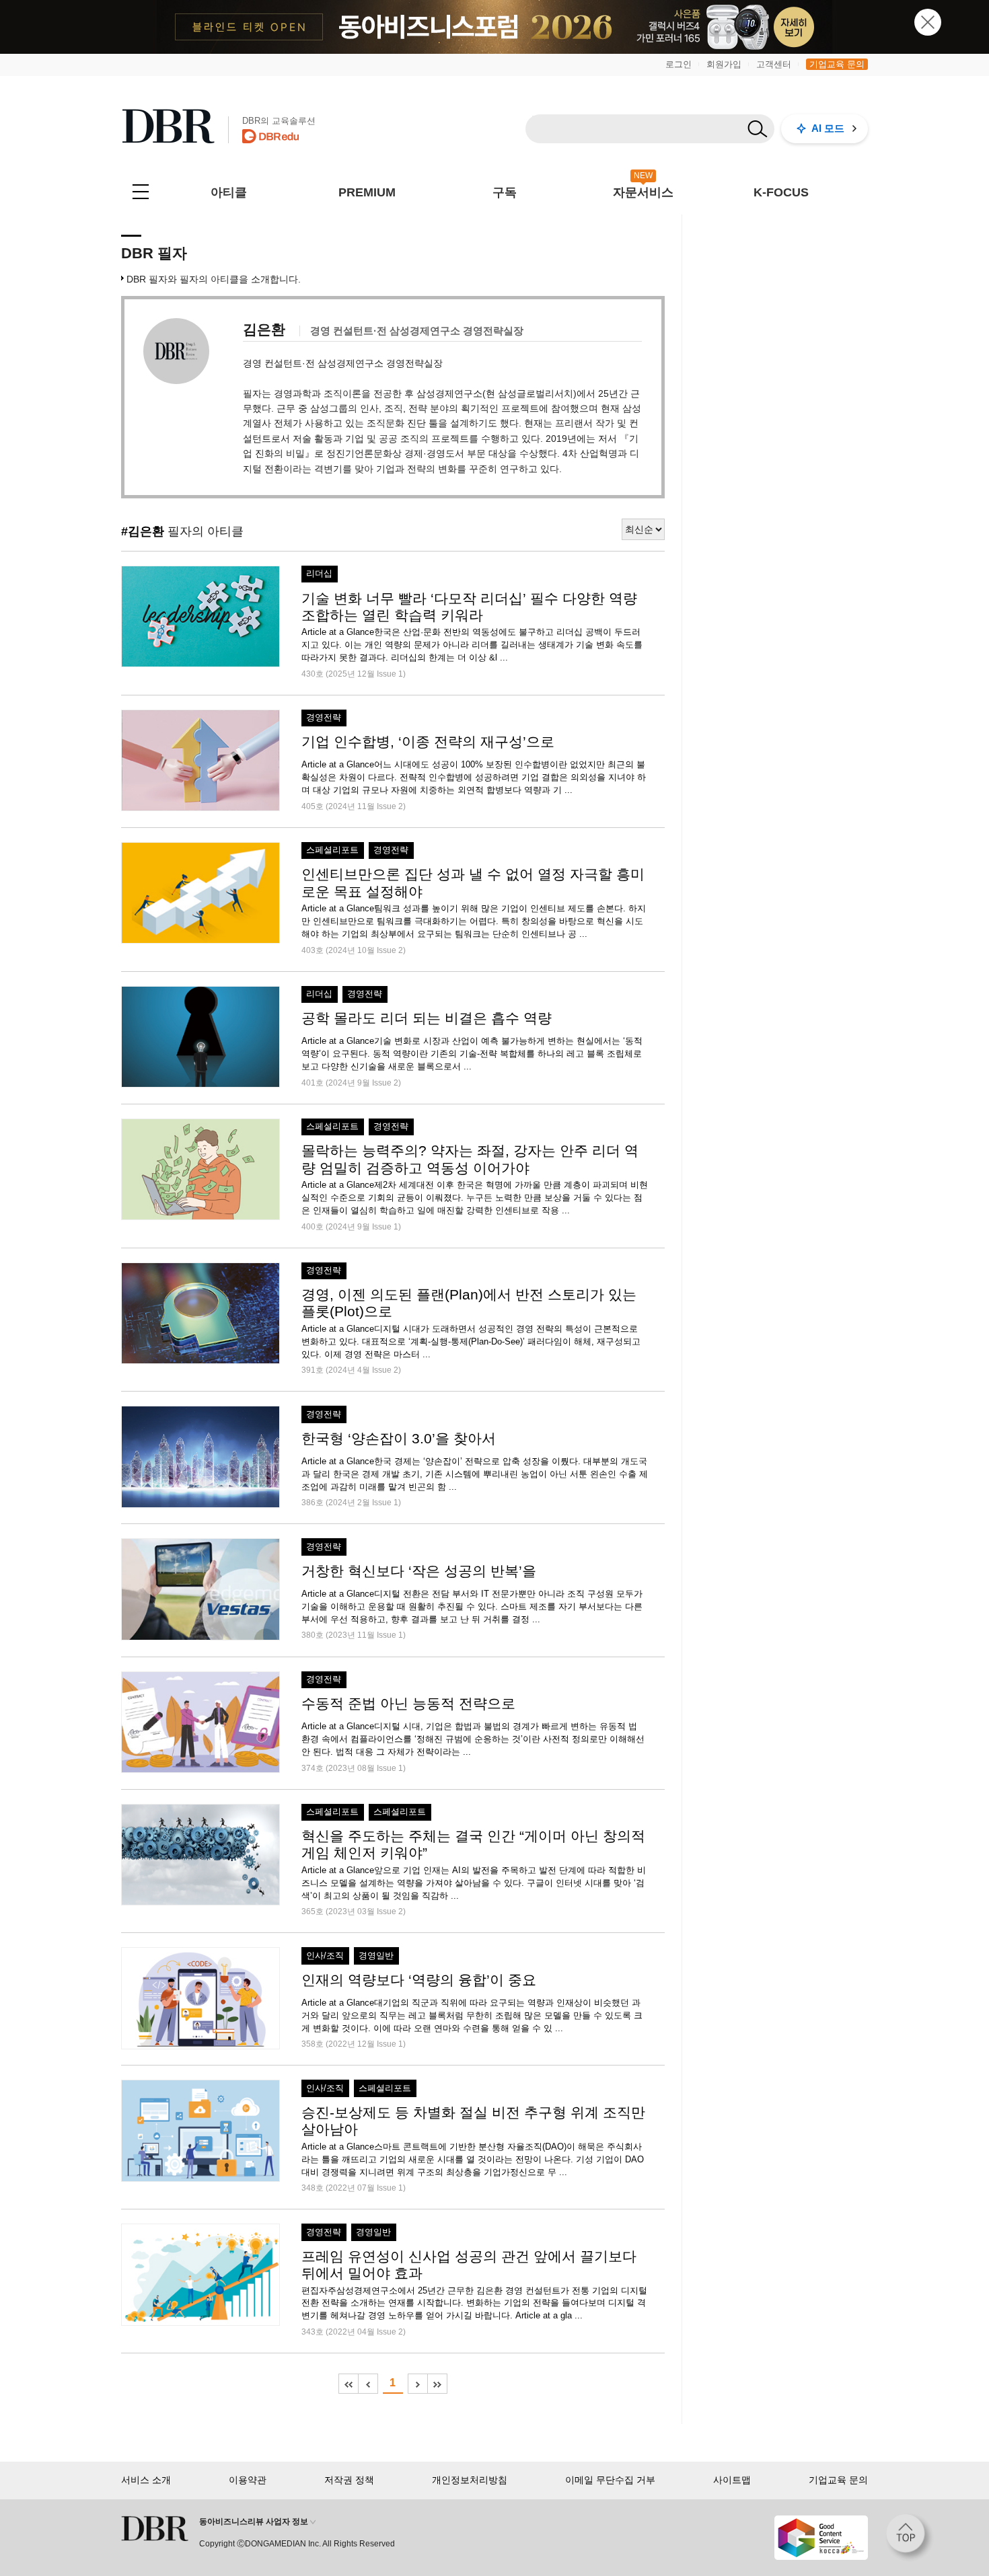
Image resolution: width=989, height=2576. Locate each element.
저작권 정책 (349, 2480)
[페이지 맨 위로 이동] (910, 2538)
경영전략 (324, 718)
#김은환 (143, 531)
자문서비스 (643, 192)
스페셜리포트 (332, 850)
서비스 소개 (146, 2480)
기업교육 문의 (837, 64)
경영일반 (376, 1956)
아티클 (229, 192)
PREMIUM (367, 192)
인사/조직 (325, 1956)
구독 (505, 192)
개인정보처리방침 (470, 2480)
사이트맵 (732, 2480)
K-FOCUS (781, 192)
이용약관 (248, 2480)
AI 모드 (828, 128)
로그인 (679, 64)
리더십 (319, 574)
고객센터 (774, 64)
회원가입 (724, 64)
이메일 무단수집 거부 (610, 2480)
